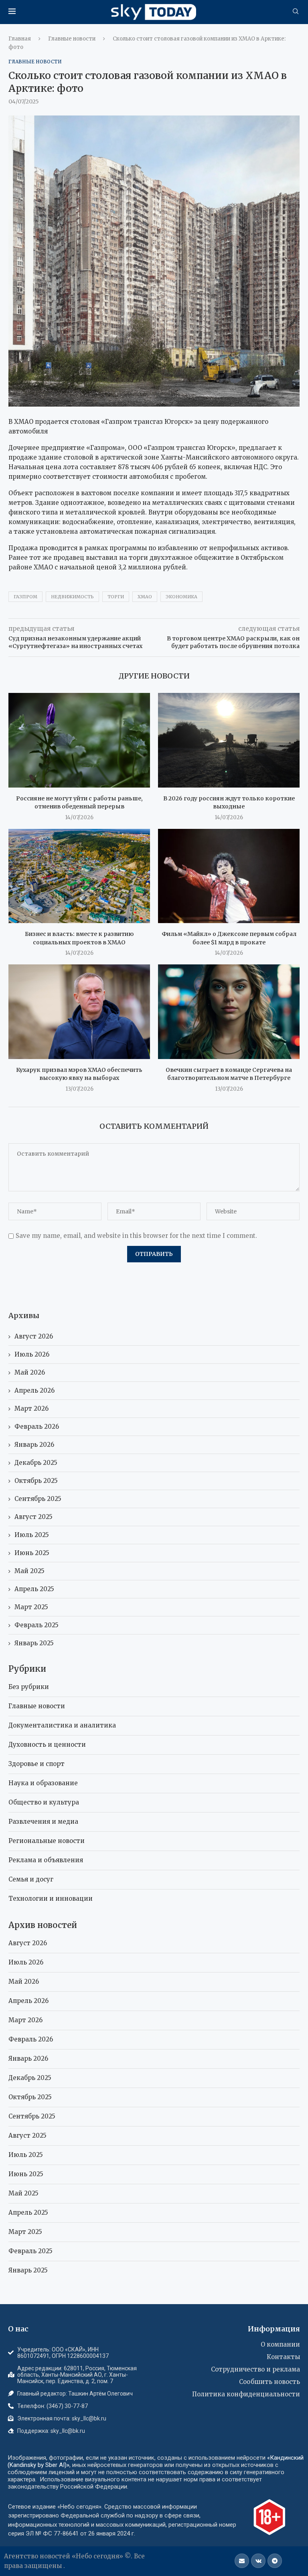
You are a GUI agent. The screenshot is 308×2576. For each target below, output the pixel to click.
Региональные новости (47, 1841)
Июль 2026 (32, 1354)
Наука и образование (43, 1783)
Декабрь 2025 (36, 1463)
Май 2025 (29, 1571)
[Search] (296, 12)
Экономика (181, 597)
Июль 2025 (32, 1535)
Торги (116, 597)
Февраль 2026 (37, 1427)
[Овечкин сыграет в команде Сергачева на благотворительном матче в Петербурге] (229, 1012)
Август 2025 (33, 1517)
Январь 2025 (34, 1643)
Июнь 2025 (32, 1553)
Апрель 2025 (34, 1589)
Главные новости (72, 39)
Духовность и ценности (47, 1745)
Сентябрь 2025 (38, 1499)
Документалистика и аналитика (62, 1725)
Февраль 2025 (36, 1625)
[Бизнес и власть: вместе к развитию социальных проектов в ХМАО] (79, 876)
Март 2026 (31, 1408)
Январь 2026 (34, 1445)
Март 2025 (31, 1607)
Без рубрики (29, 1687)
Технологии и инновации (51, 1899)
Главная (20, 39)
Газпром (25, 597)
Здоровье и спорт (36, 1764)
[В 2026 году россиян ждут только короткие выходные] (229, 740)
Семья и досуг (31, 1879)
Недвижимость (72, 597)
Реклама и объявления (46, 1860)
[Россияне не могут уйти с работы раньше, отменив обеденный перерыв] (79, 740)
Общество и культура (44, 1802)
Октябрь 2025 (36, 1481)
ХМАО (145, 597)
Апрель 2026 (34, 1390)
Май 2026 (30, 1372)
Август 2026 (34, 1336)
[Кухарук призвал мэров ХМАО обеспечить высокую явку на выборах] (79, 1012)
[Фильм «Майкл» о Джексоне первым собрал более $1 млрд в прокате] (229, 876)
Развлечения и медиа (43, 1822)
